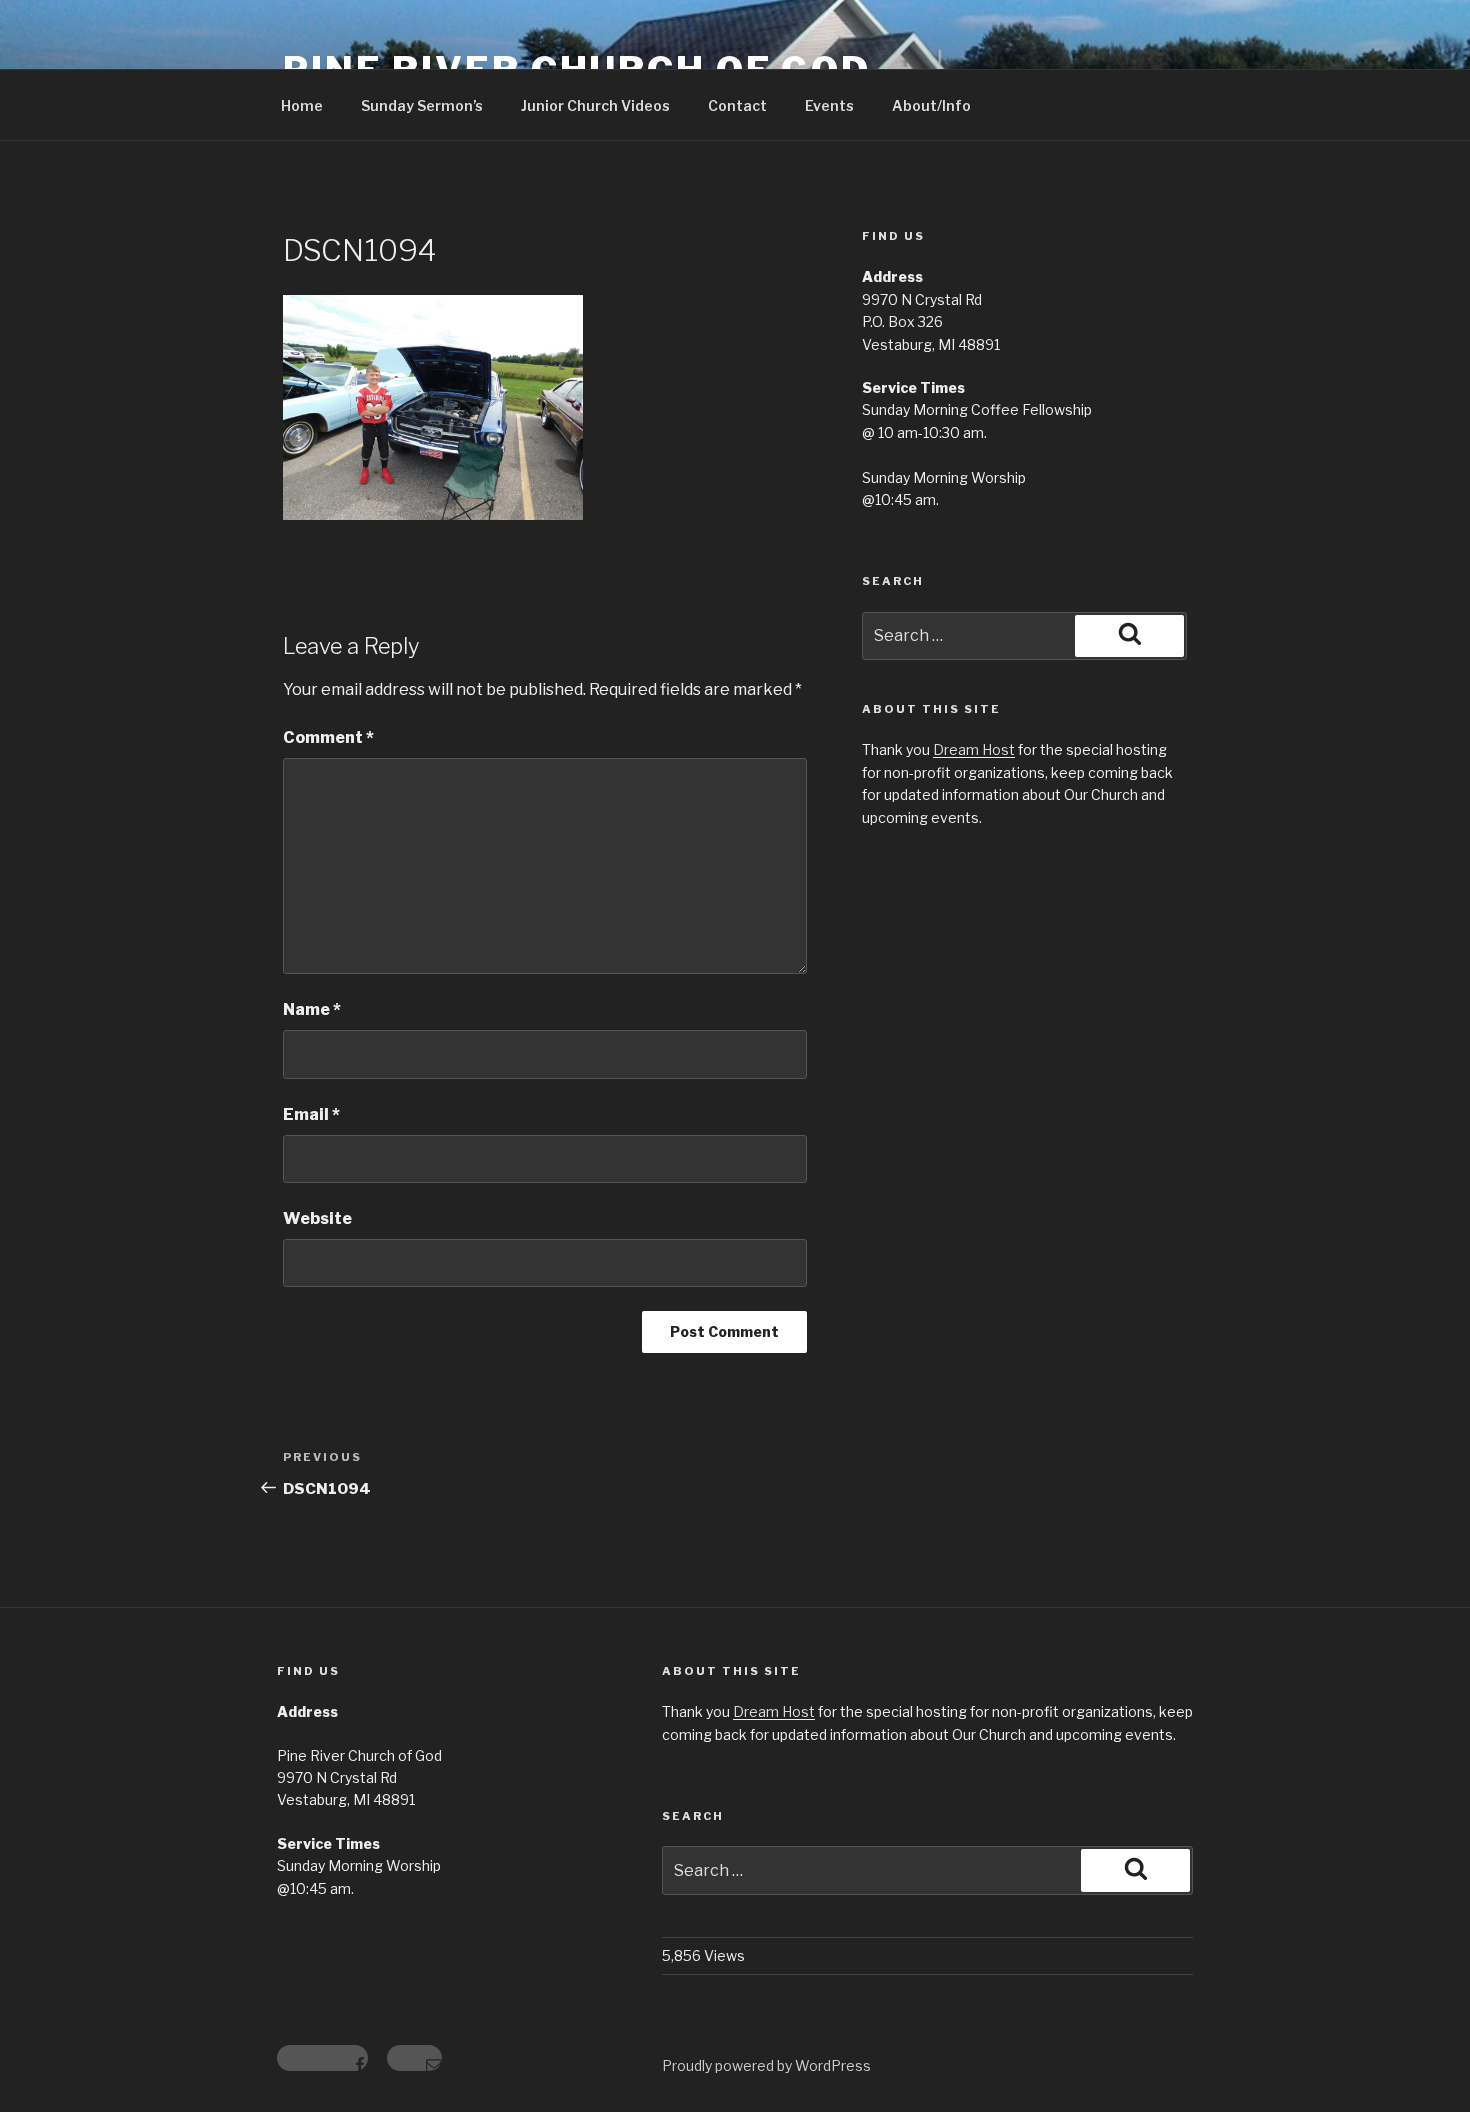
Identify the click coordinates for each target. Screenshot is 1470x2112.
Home (302, 105)
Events (829, 105)
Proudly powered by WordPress (766, 2065)
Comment (328, 737)
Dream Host (974, 749)
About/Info (931, 105)
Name (312, 1009)
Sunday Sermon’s (422, 105)
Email (311, 1114)
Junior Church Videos (595, 105)
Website (317, 1218)
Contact (737, 105)
